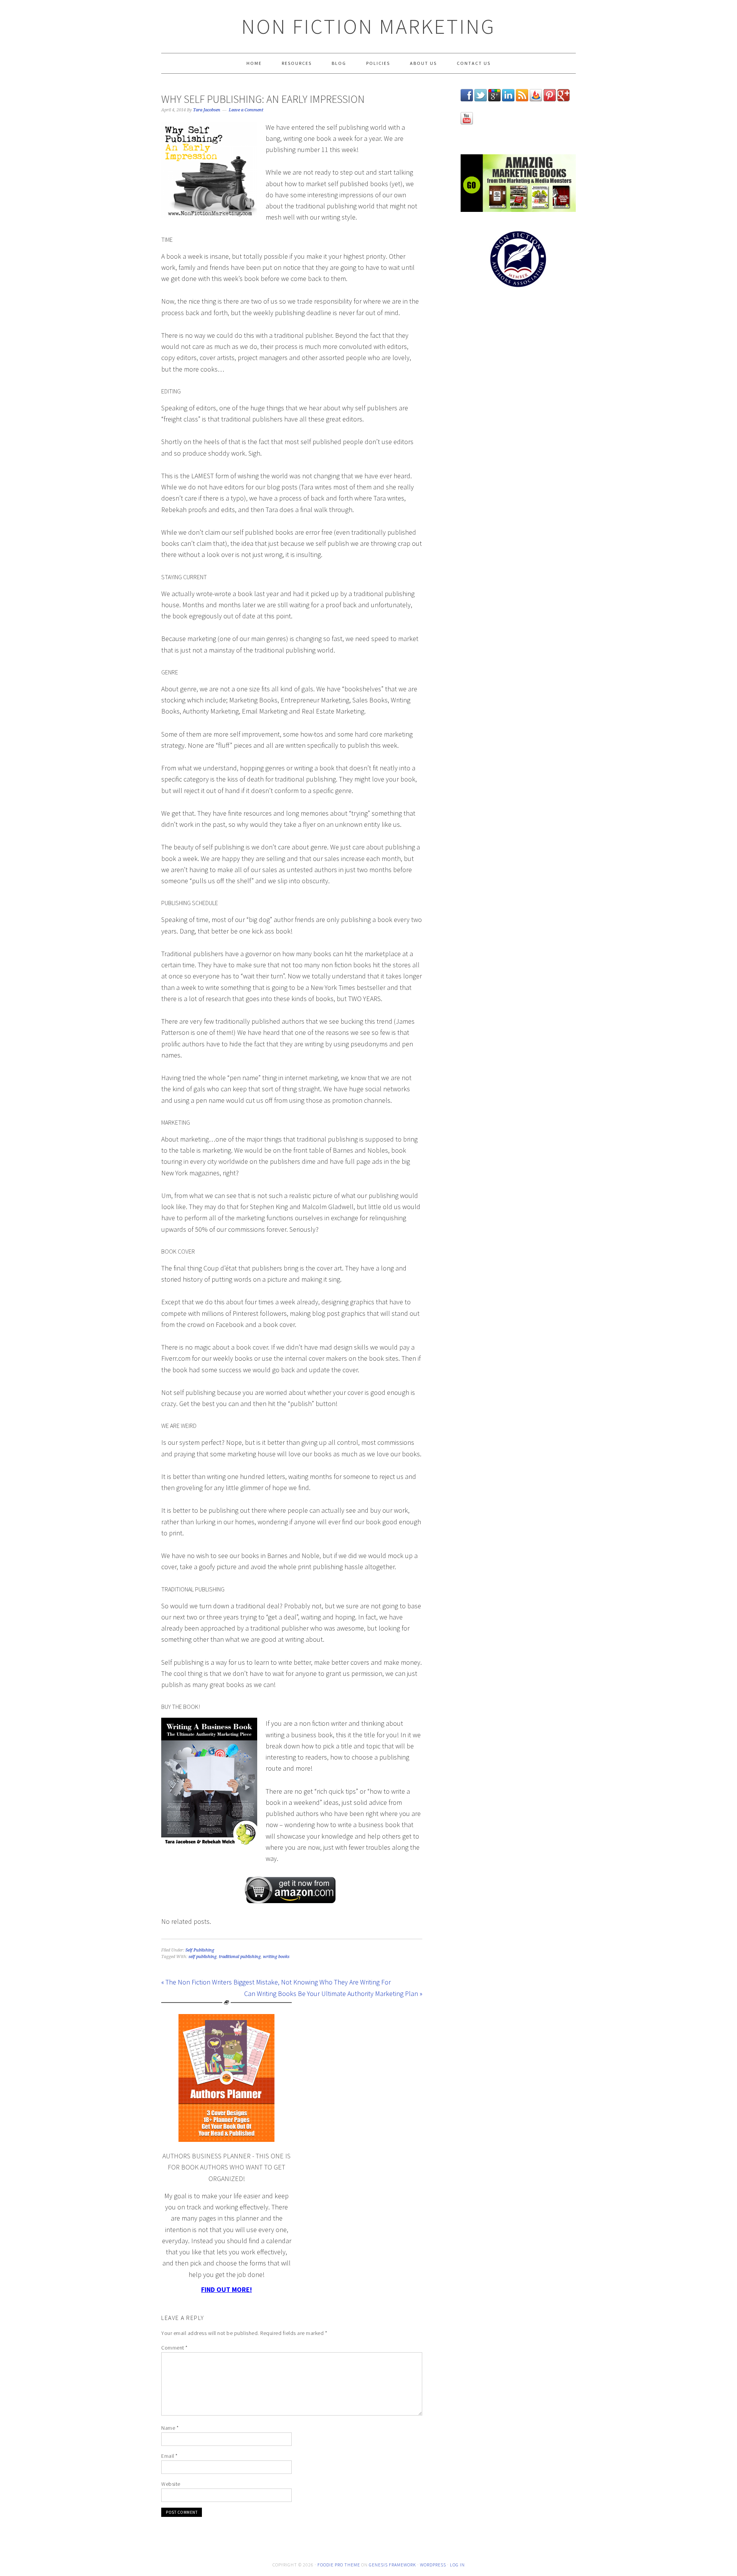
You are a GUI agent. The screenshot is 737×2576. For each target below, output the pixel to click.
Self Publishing (200, 1950)
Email (169, 2456)
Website (171, 2484)
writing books (276, 1957)
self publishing (202, 1957)
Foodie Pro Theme (339, 2565)
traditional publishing (240, 1957)
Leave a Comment (246, 110)
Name (170, 2428)
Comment (174, 2348)
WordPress (433, 2565)
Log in (457, 2565)
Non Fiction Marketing (368, 26)
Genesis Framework (392, 2565)
